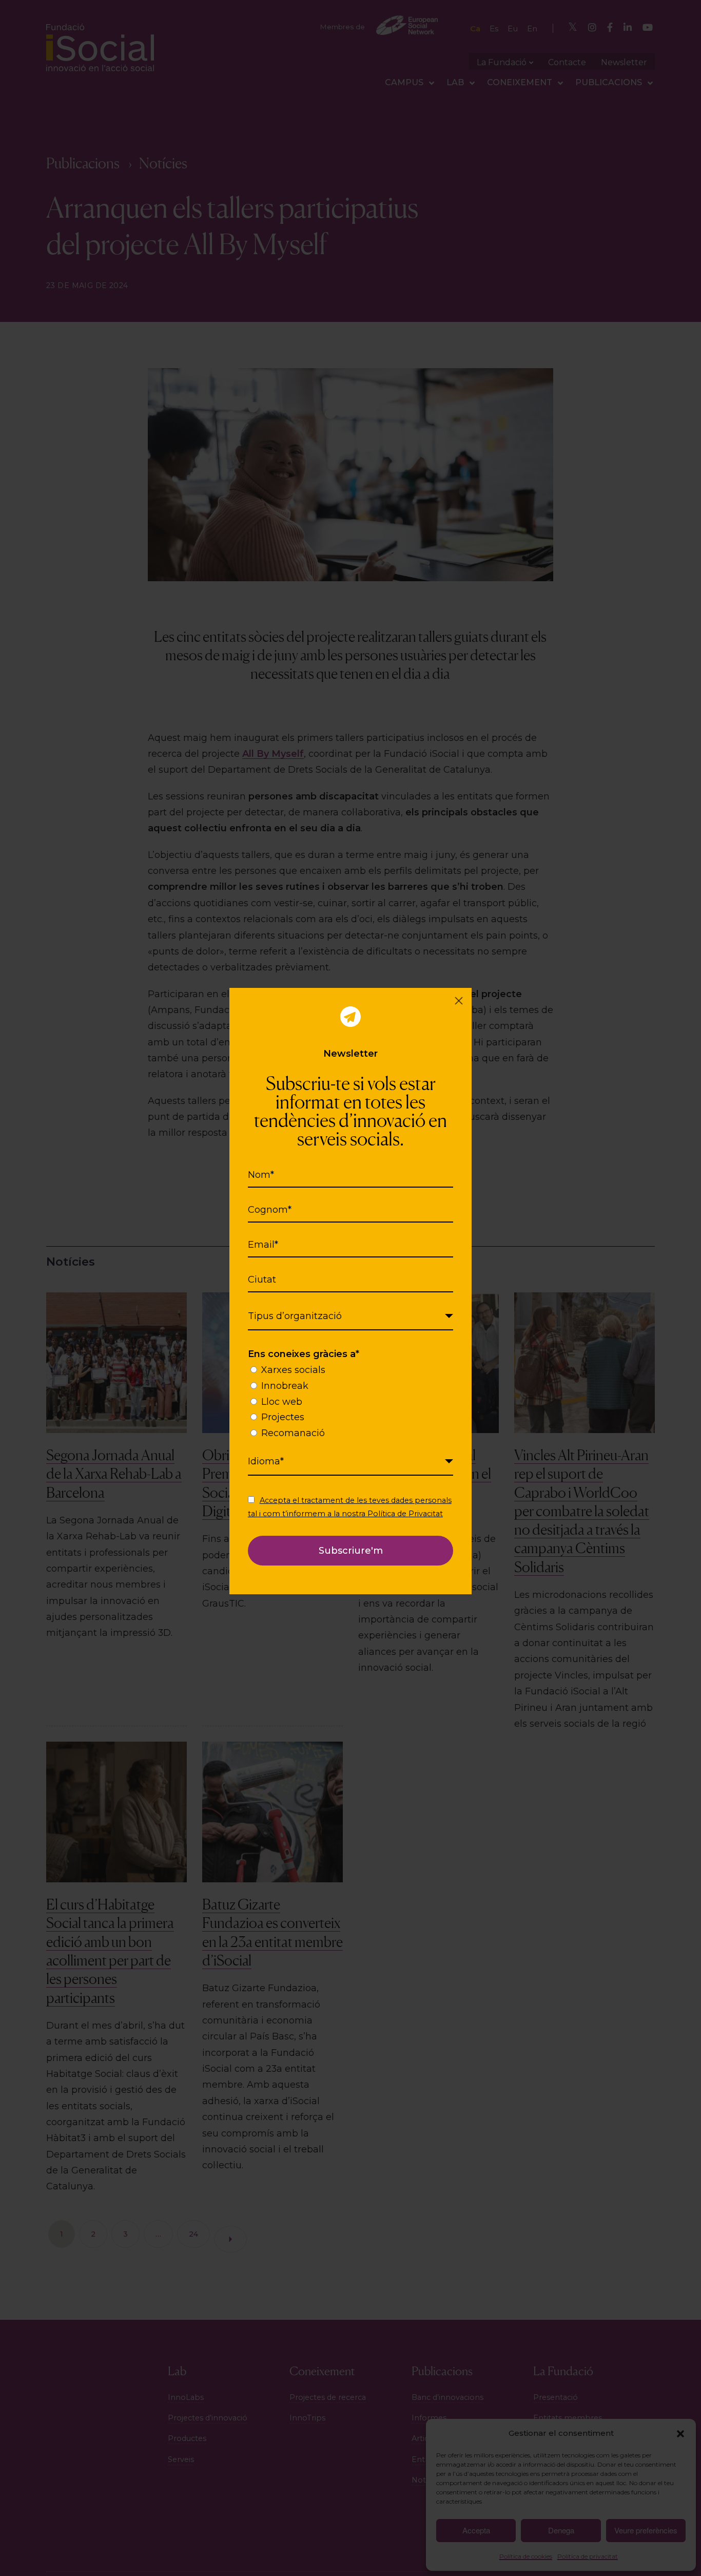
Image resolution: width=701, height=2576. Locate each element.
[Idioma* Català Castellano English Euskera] (351, 1462)
